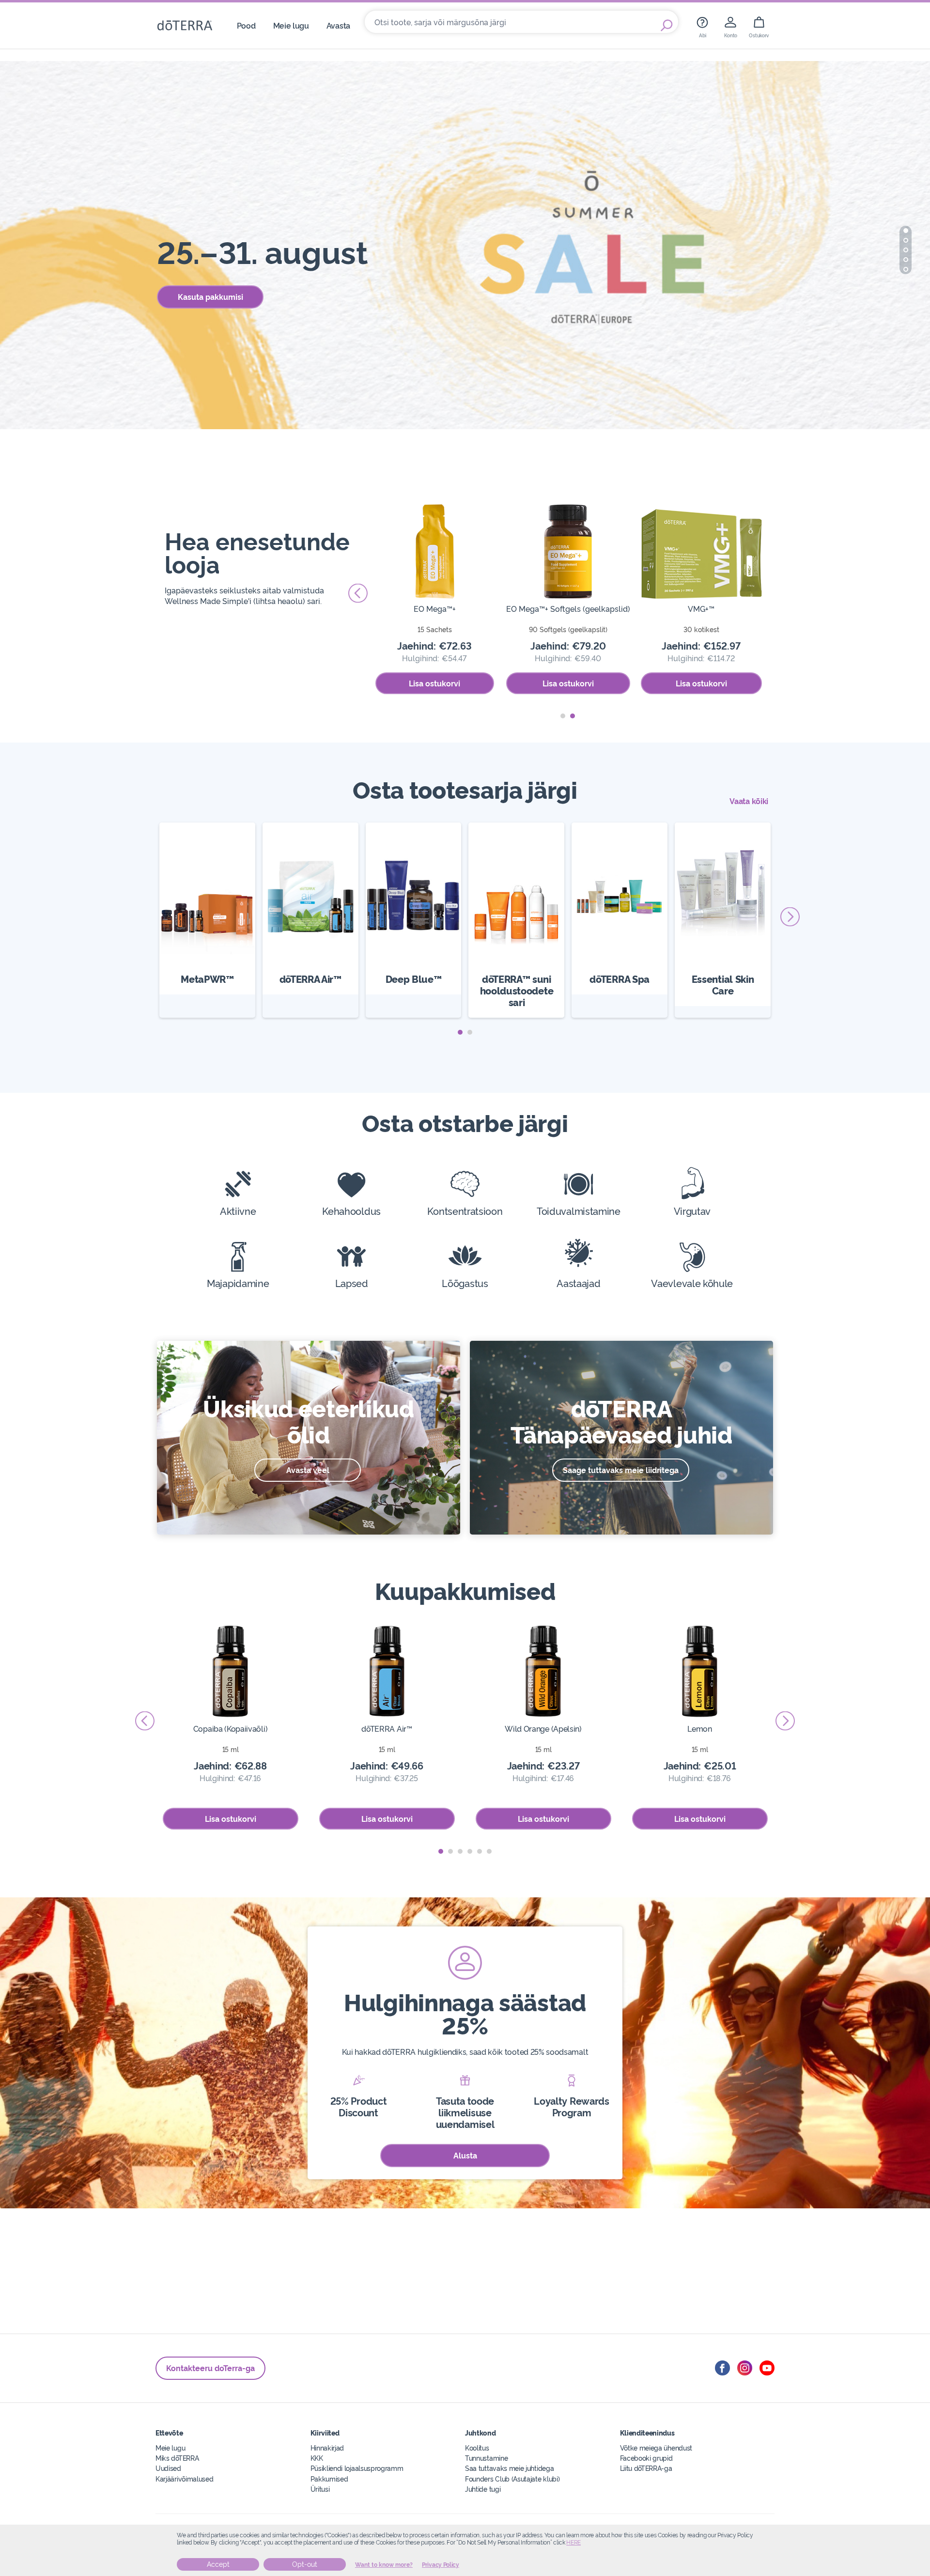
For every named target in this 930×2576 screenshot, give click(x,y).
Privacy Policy (441, 2565)
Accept (218, 2564)
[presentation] (777, 593)
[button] (906, 231)
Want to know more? (384, 2565)
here (573, 2543)
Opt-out (305, 2564)
